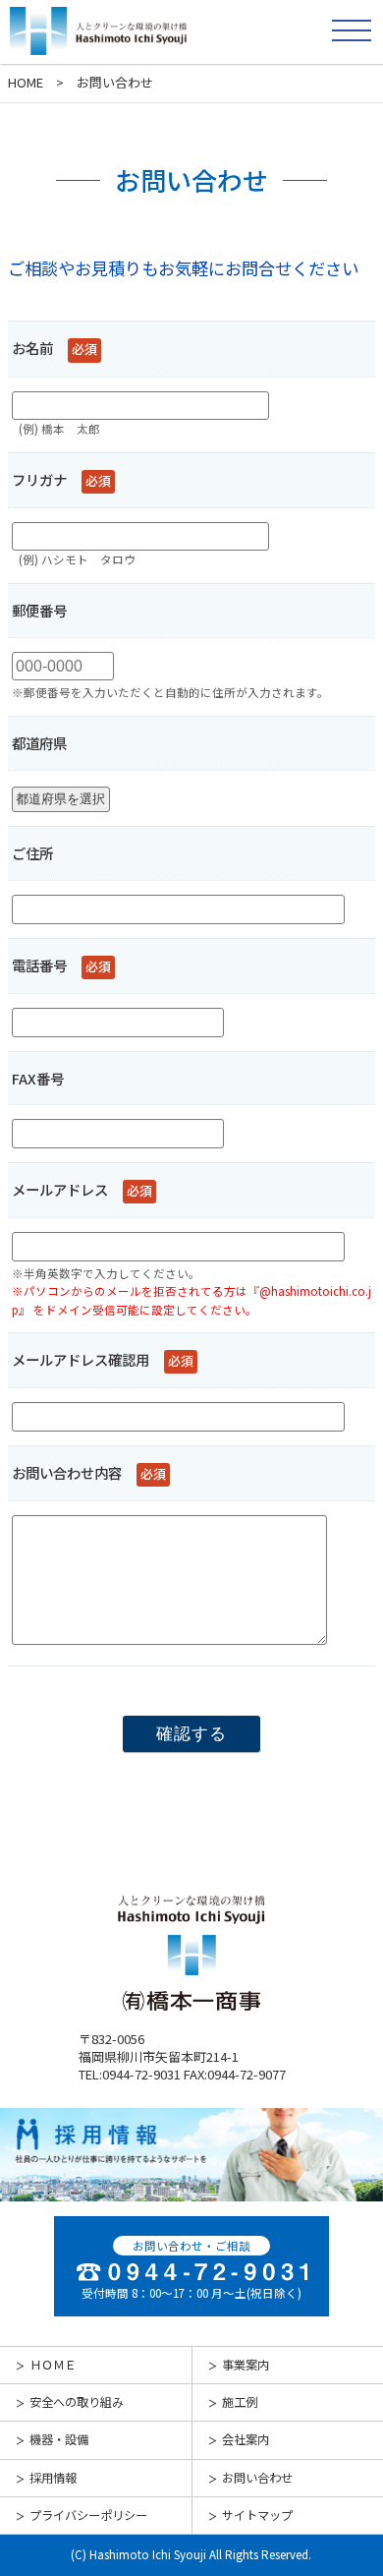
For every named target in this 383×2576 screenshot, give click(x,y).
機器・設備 (59, 2439)
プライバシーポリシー (88, 2515)
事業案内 (246, 2365)
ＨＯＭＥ (53, 2365)
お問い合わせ (257, 2478)
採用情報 (53, 2478)
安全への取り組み (77, 2402)
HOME (26, 82)
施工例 (240, 2402)
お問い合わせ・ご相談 (191, 2246)
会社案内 (246, 2439)
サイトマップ (257, 2515)
